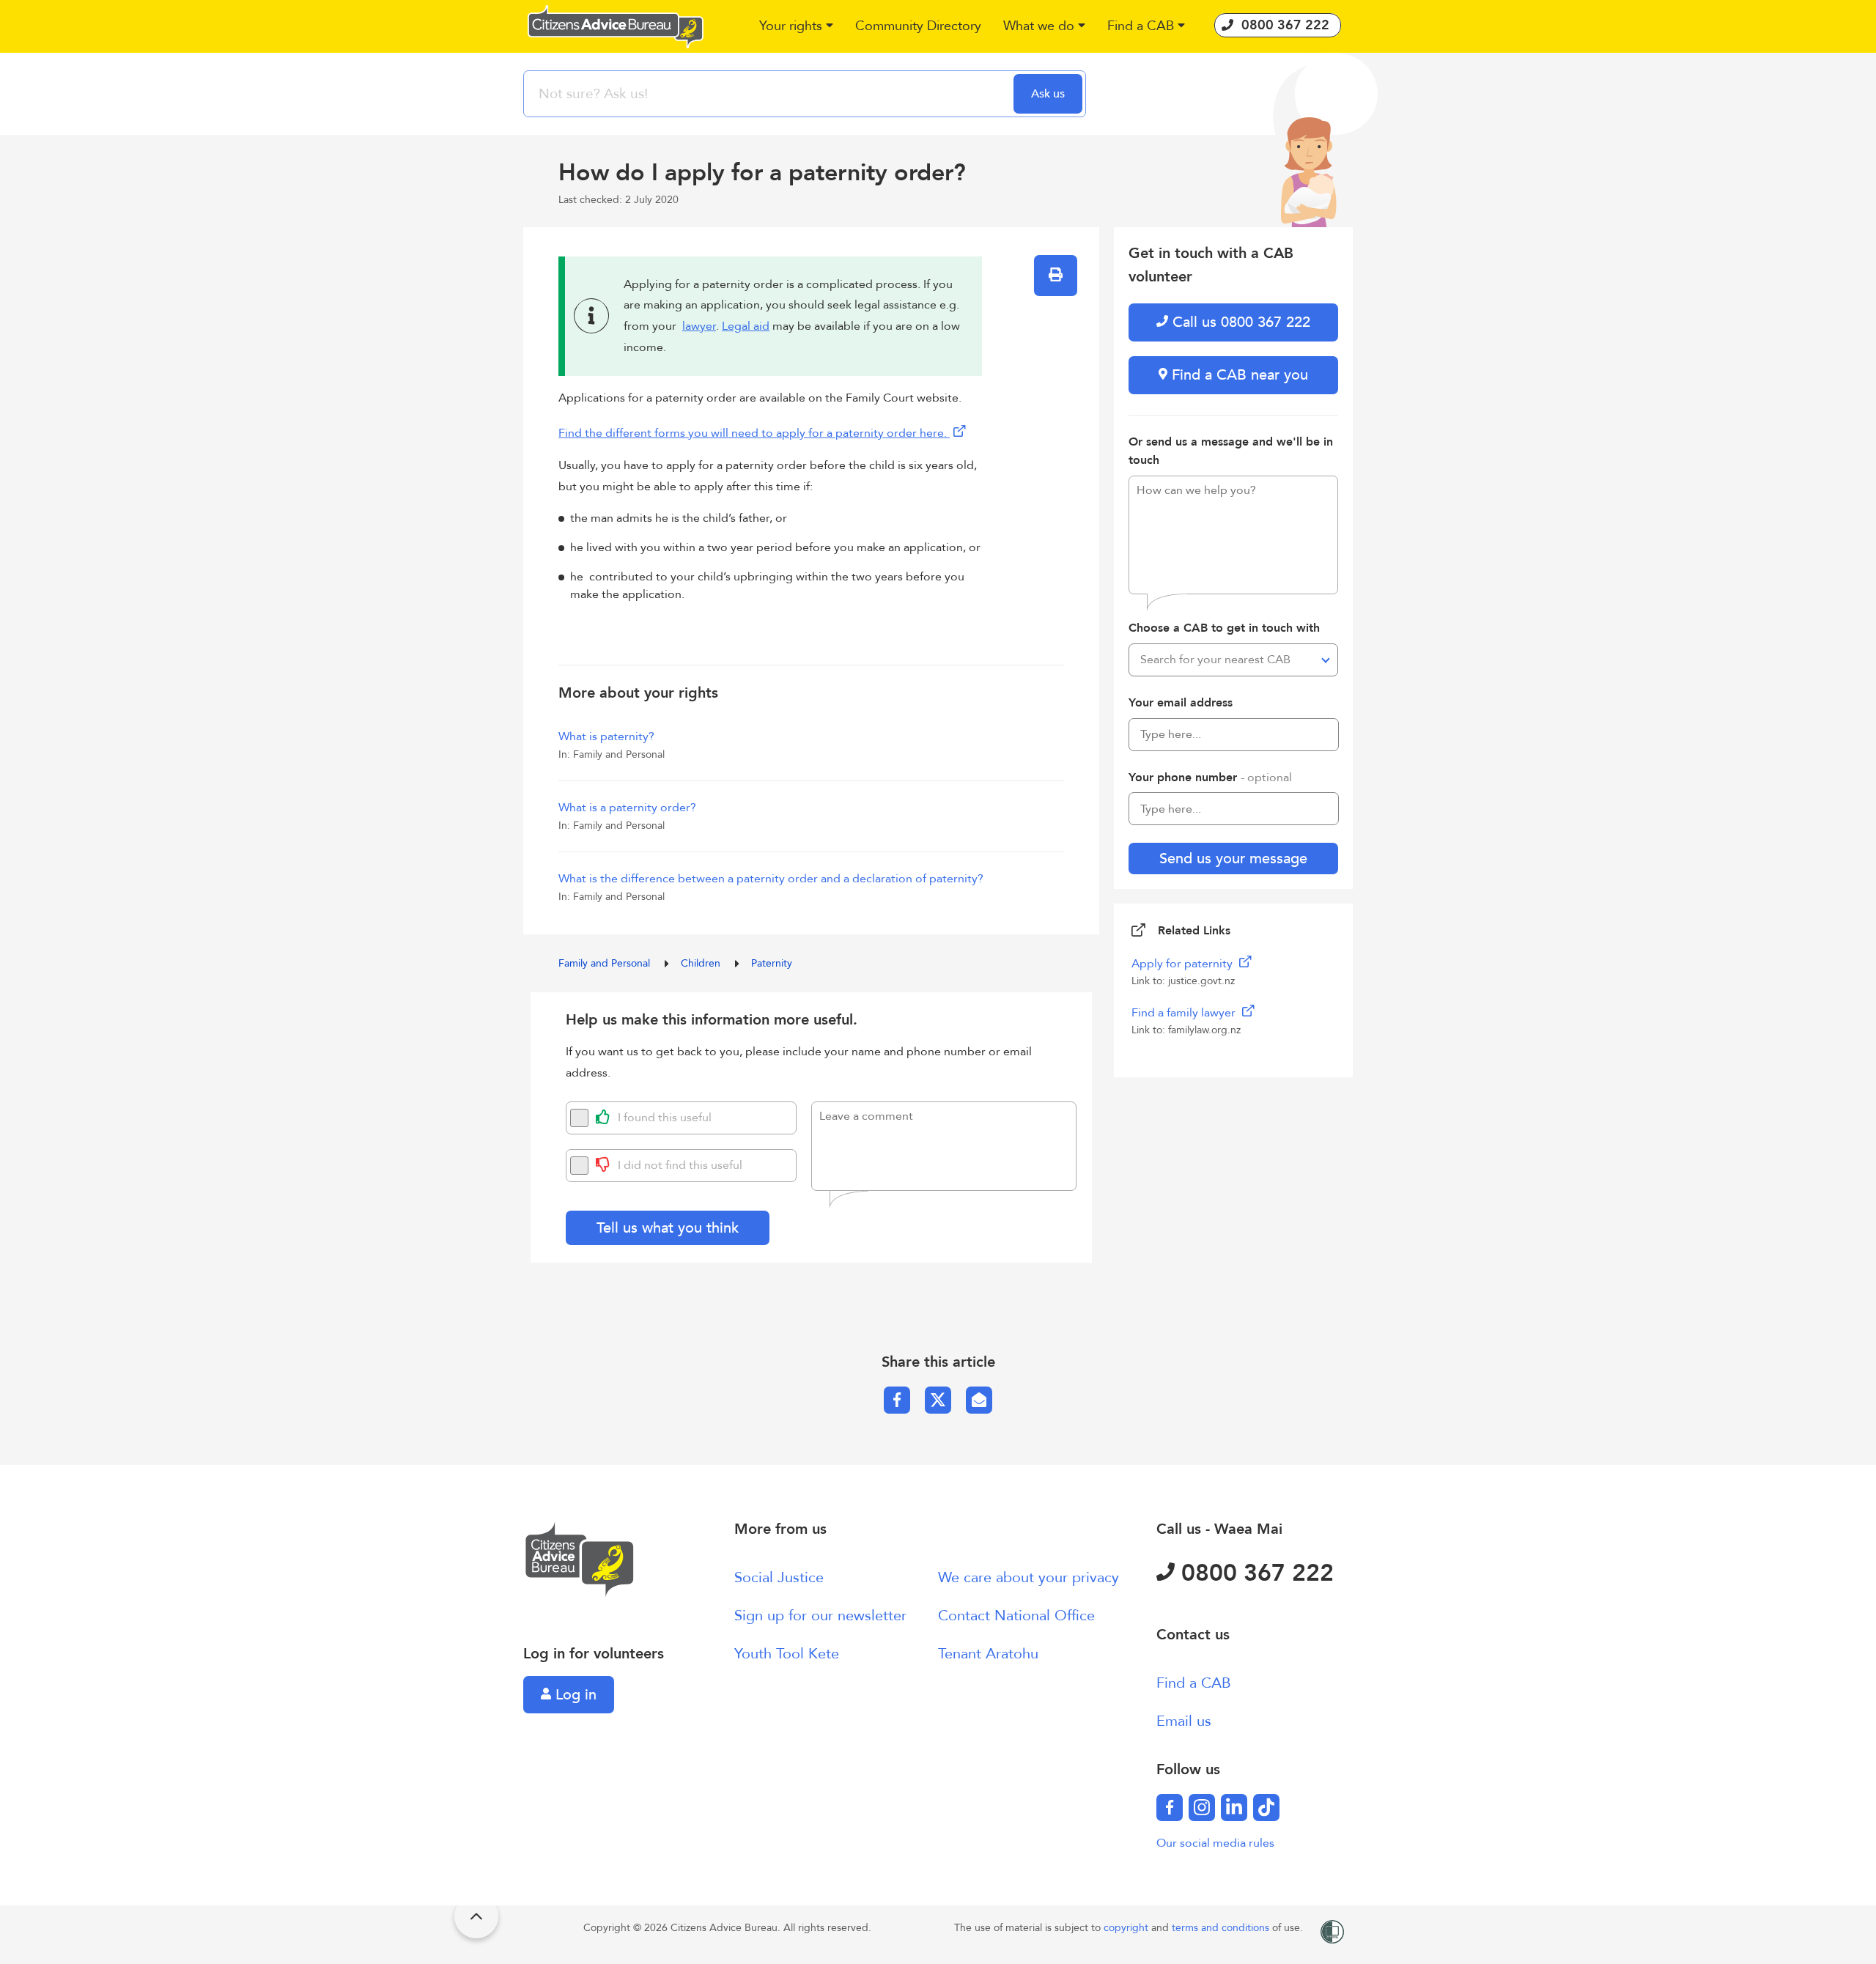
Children (702, 963)
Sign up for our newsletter (820, 1616)
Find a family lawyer (1185, 1013)
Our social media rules (1215, 1843)
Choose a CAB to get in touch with (1224, 628)
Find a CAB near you (1238, 375)
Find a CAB (1194, 1683)
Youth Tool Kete (787, 1654)
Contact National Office (1016, 1616)
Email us (1184, 1721)
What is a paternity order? (627, 808)
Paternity (772, 963)
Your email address (1181, 703)
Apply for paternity (1183, 964)
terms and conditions (1222, 1928)
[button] (796, 27)
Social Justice (779, 1577)
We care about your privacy (1029, 1577)
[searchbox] (770, 94)
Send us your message (1233, 859)
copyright (1127, 1928)
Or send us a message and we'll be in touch (1231, 451)
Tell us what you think (668, 1228)
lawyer (699, 326)
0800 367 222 (1254, 1573)
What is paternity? (606, 736)
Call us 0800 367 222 (1239, 322)
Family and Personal (606, 963)
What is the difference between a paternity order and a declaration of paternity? (771, 879)
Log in (574, 1695)
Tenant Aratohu (988, 1654)
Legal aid (746, 326)
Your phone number (1210, 778)
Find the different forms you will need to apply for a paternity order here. (754, 433)
